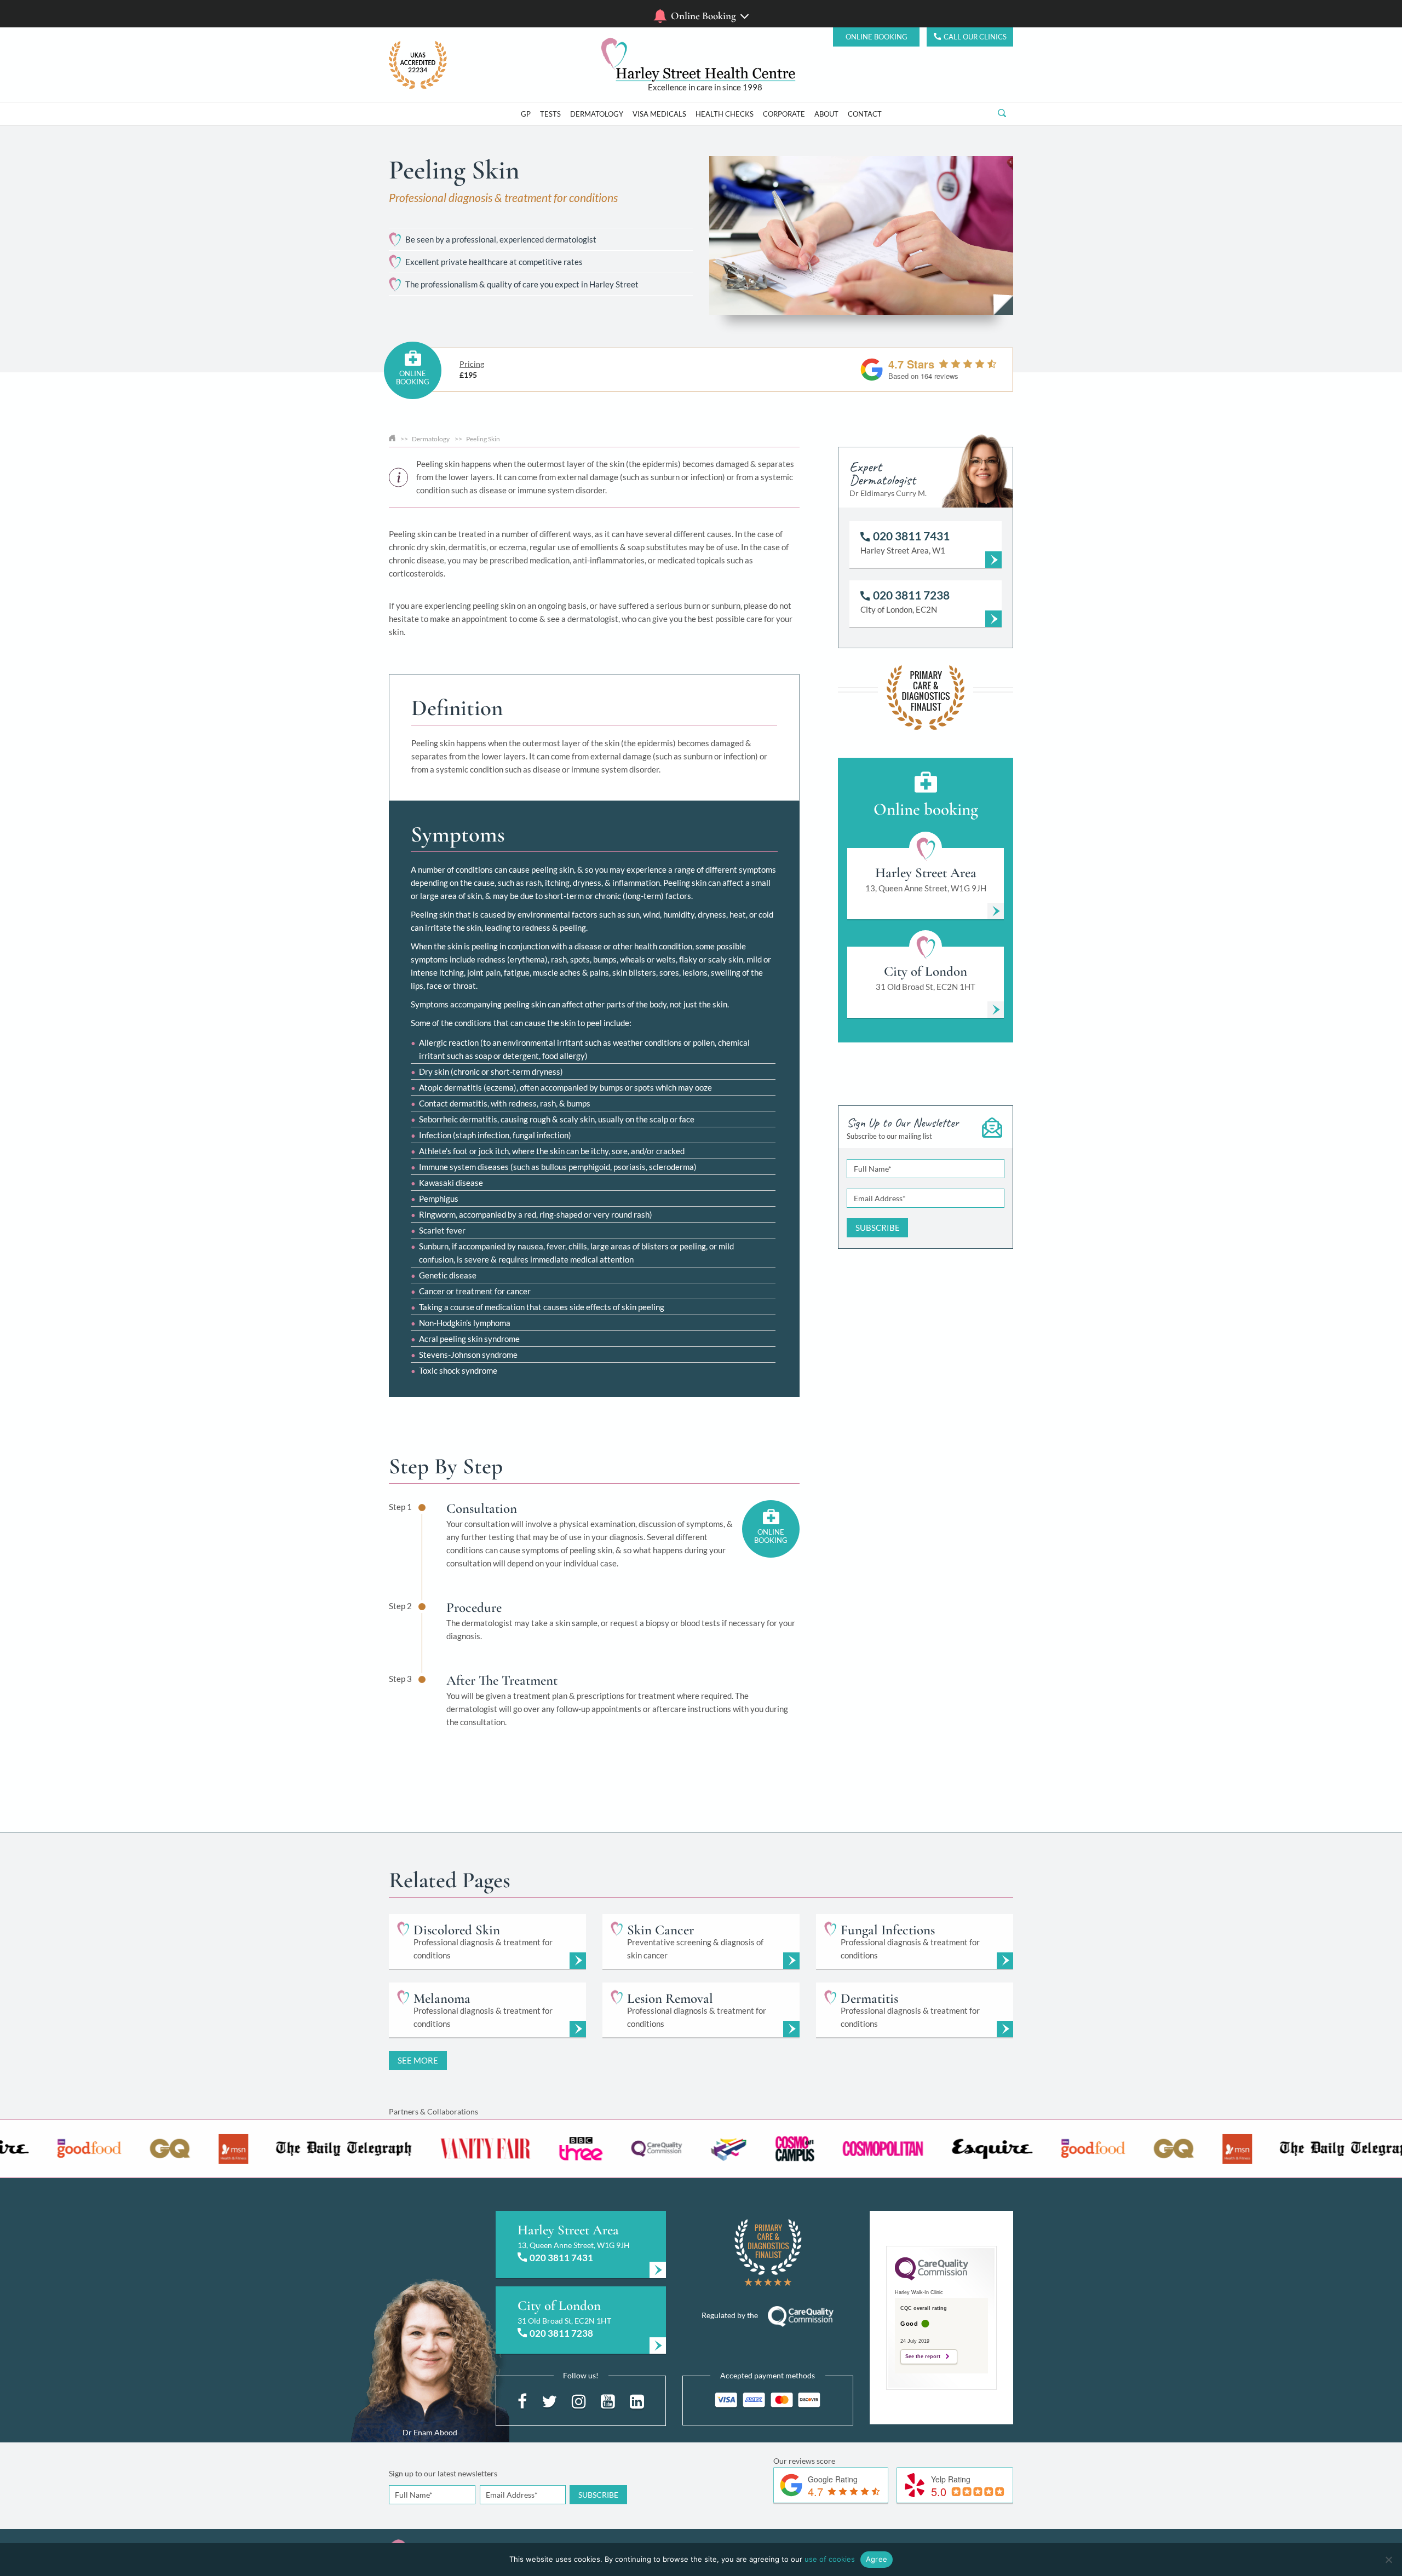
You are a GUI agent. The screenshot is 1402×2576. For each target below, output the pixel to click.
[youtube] (608, 2400)
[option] (577, 2149)
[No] (1388, 2560)
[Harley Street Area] (581, 2244)
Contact (865, 114)
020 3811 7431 (561, 2258)
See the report (923, 2356)
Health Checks (725, 114)
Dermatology (597, 114)
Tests (550, 114)
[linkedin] (637, 2400)
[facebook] (522, 2400)
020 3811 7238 (561, 2333)
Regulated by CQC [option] (705, 87)
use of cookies (830, 2559)
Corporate (784, 114)
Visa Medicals (659, 114)
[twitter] (549, 2400)
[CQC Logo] (932, 2278)
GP (526, 114)
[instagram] (579, 2400)
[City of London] (581, 2320)
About (826, 114)
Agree (877, 2559)
